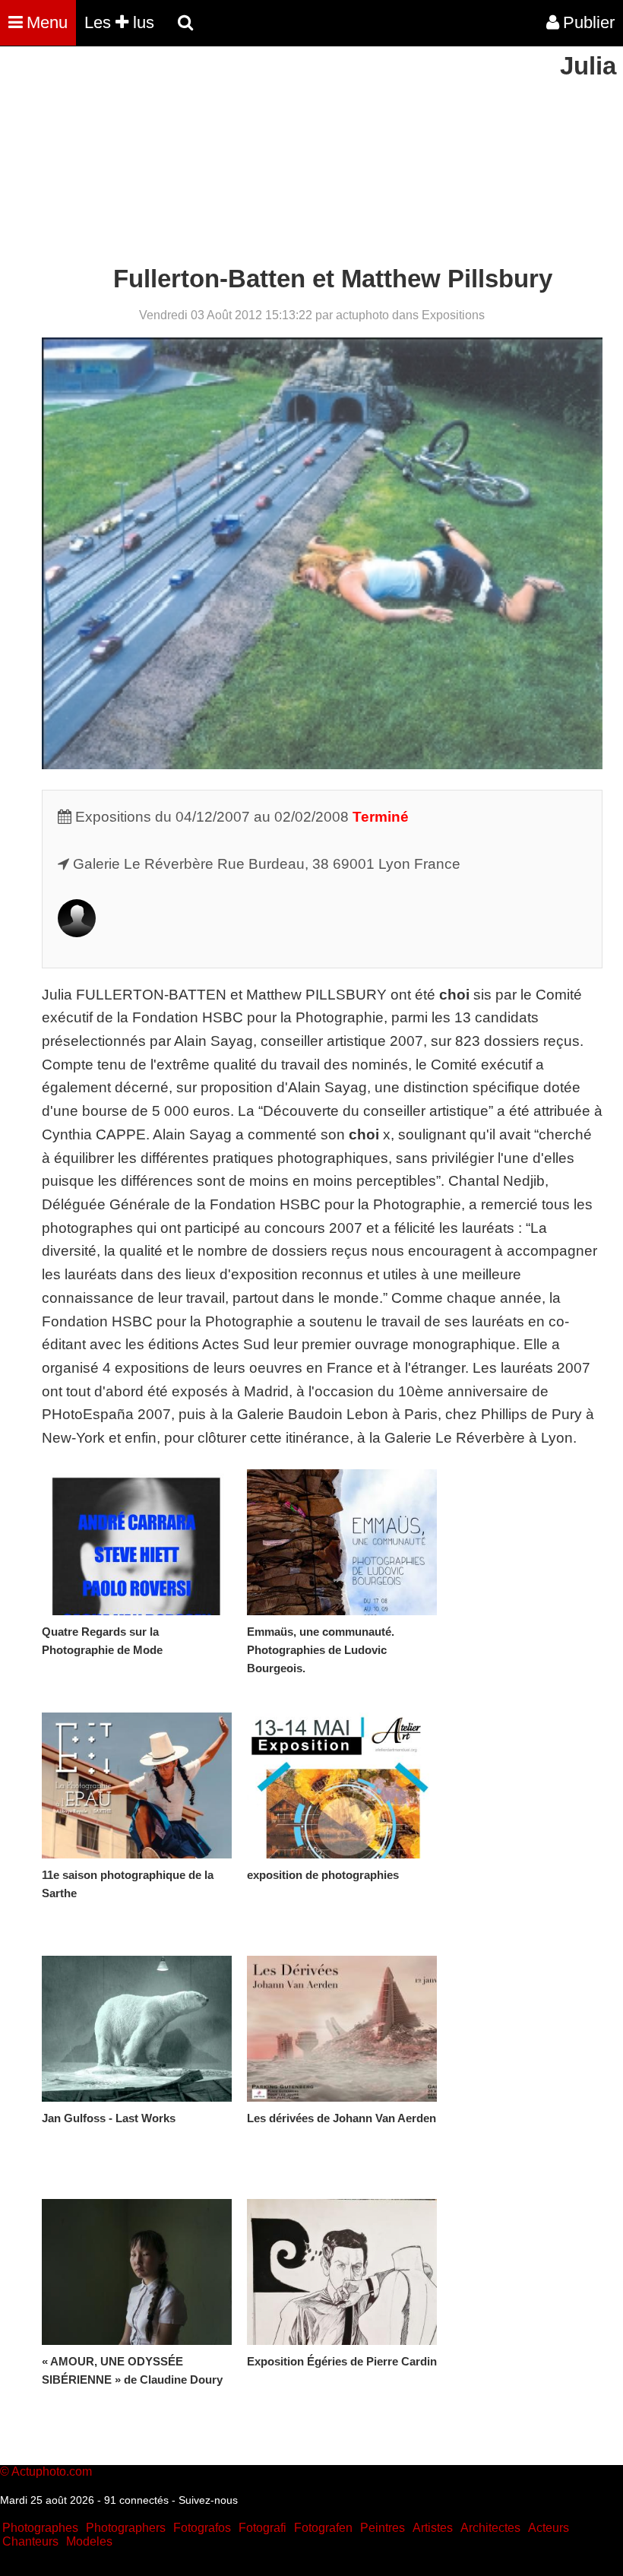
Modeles (89, 2541)
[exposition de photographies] (342, 1785)
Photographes (40, 2528)
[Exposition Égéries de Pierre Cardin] (342, 2272)
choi (452, 995)
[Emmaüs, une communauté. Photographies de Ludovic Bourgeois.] (342, 1542)
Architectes (490, 2528)
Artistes (433, 2528)
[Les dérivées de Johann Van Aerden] (342, 2029)
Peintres (383, 2528)
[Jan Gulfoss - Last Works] (137, 2029)
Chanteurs (30, 2541)
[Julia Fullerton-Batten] (77, 932)
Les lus (119, 22)
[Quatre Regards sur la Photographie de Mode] (137, 1542)
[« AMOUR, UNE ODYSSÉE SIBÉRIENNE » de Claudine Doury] (137, 2272)
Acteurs (549, 2528)
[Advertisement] (277, 158)
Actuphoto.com (52, 2471)
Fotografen (323, 2528)
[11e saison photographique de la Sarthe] (137, 1785)
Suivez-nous (208, 2500)
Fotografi (262, 2528)
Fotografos (202, 2528)
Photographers (126, 2528)
